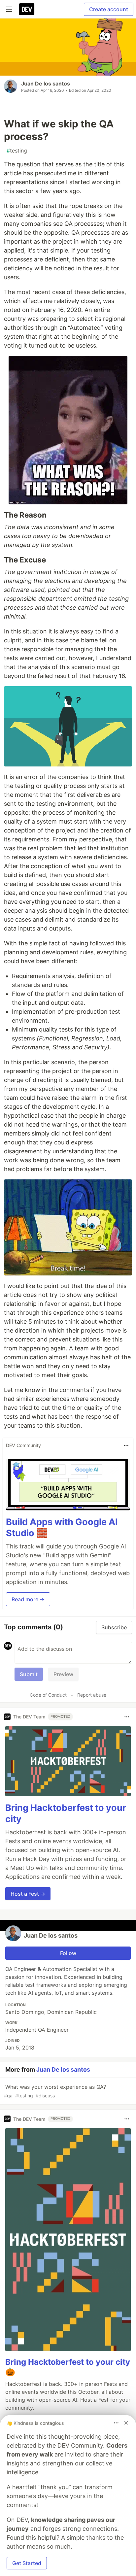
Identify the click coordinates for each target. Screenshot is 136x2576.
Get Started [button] (27, 2563)
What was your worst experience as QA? (55, 2091)
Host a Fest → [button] (28, 1894)
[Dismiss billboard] (126, 2423)
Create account (109, 9)
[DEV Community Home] (27, 9)
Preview (63, 1674)
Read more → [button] (28, 1599)
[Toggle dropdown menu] (126, 1445)
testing (17, 151)
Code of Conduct (48, 1695)
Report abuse (92, 1695)
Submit (29, 1674)
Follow (68, 1953)
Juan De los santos (46, 84)
